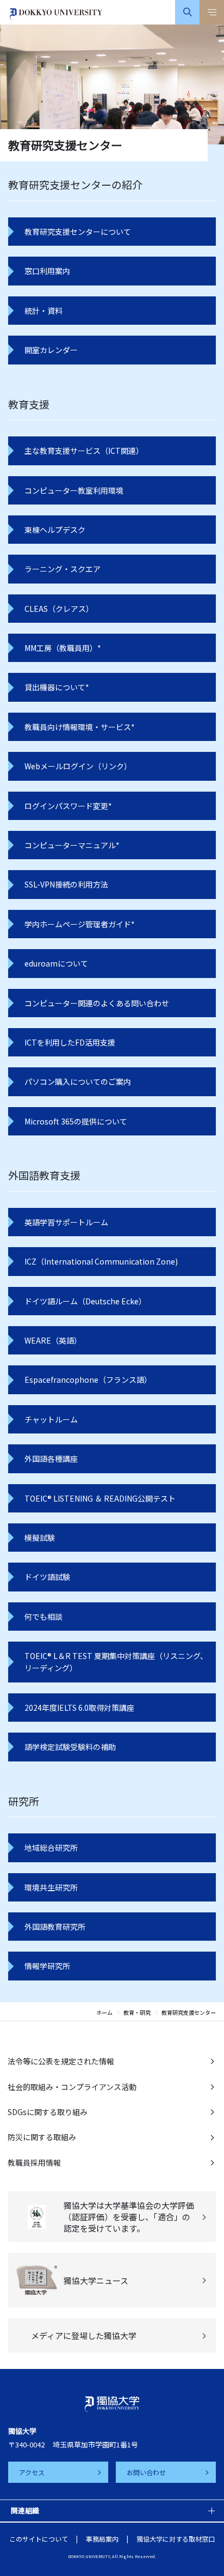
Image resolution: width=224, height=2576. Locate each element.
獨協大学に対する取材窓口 (176, 2539)
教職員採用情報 (34, 2162)
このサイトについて (39, 2539)
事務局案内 (102, 2539)
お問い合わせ (146, 2472)
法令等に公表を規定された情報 (61, 2061)
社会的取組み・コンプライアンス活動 (72, 2087)
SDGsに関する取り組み (48, 2112)
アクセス (32, 2472)
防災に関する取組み (42, 2137)
